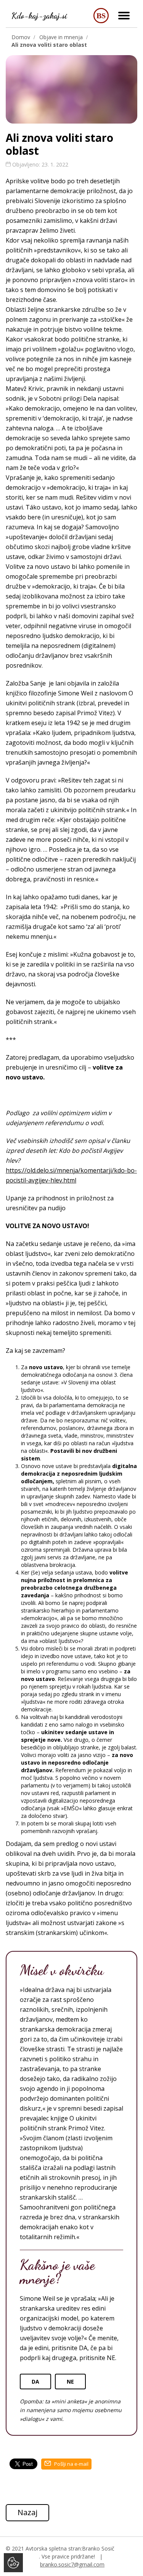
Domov (21, 37)
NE (70, 2382)
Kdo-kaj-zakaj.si (39, 16)
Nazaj (27, 2512)
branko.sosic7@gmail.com (72, 2564)
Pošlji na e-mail (71, 2464)
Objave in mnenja (61, 37)
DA (35, 2382)
